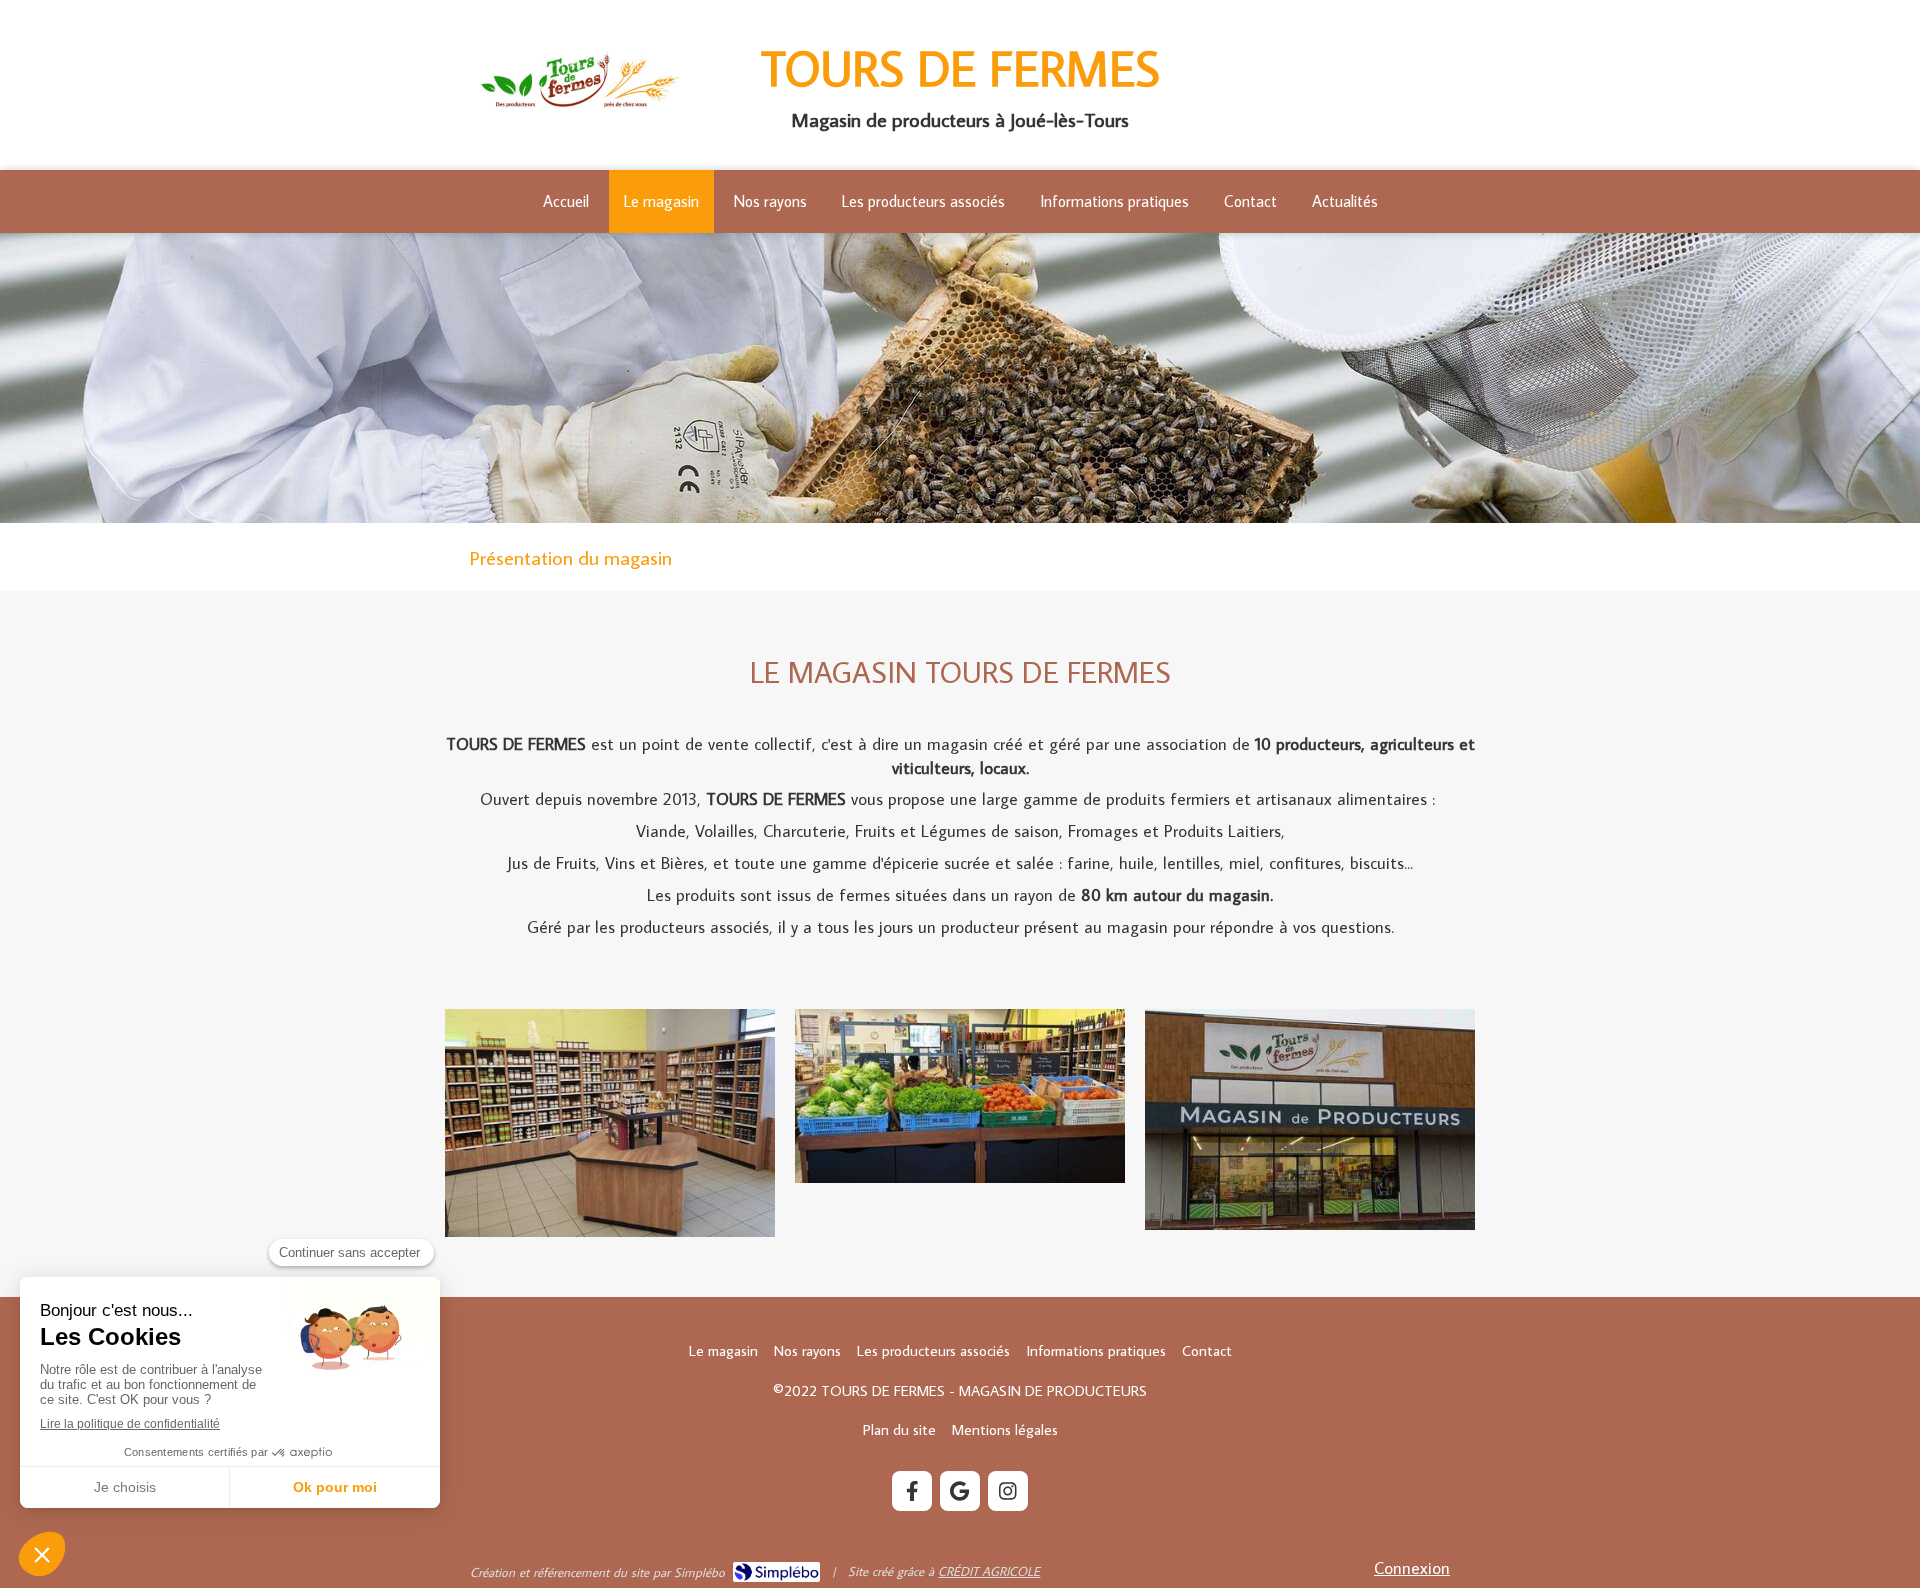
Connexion (1412, 1568)
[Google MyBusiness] (960, 1491)
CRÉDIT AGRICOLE (989, 1571)
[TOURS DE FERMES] (580, 109)
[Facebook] (912, 1491)
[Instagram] (1008, 1491)
